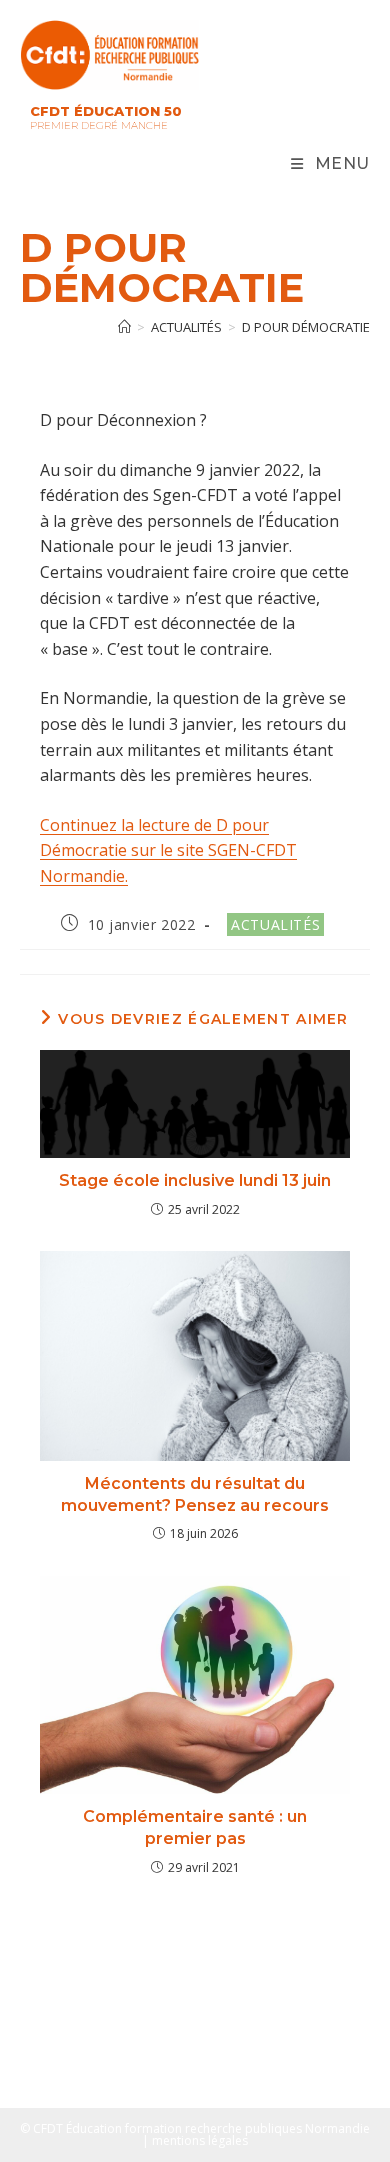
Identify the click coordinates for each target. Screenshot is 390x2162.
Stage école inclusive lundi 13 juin (195, 1180)
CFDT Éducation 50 (106, 111)
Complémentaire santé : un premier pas (195, 1827)
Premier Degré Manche (99, 125)
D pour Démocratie (306, 327)
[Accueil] (124, 327)
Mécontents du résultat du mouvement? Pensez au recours (195, 1494)
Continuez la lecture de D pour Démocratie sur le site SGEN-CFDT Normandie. (168, 850)
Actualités (275, 924)
